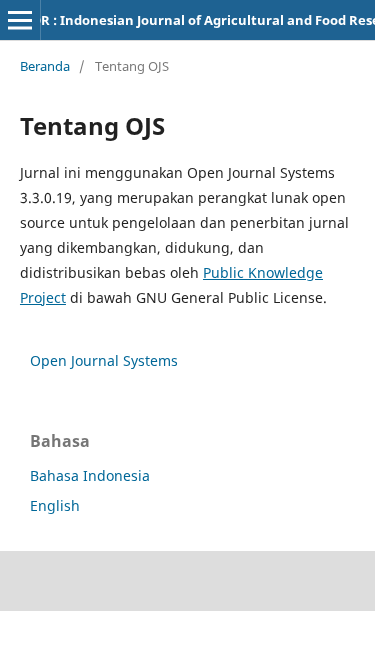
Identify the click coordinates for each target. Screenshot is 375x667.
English (55, 505)
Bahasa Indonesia (90, 475)
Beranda (45, 66)
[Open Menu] (20, 20)
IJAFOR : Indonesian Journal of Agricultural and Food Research (207, 20)
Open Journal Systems (104, 360)
